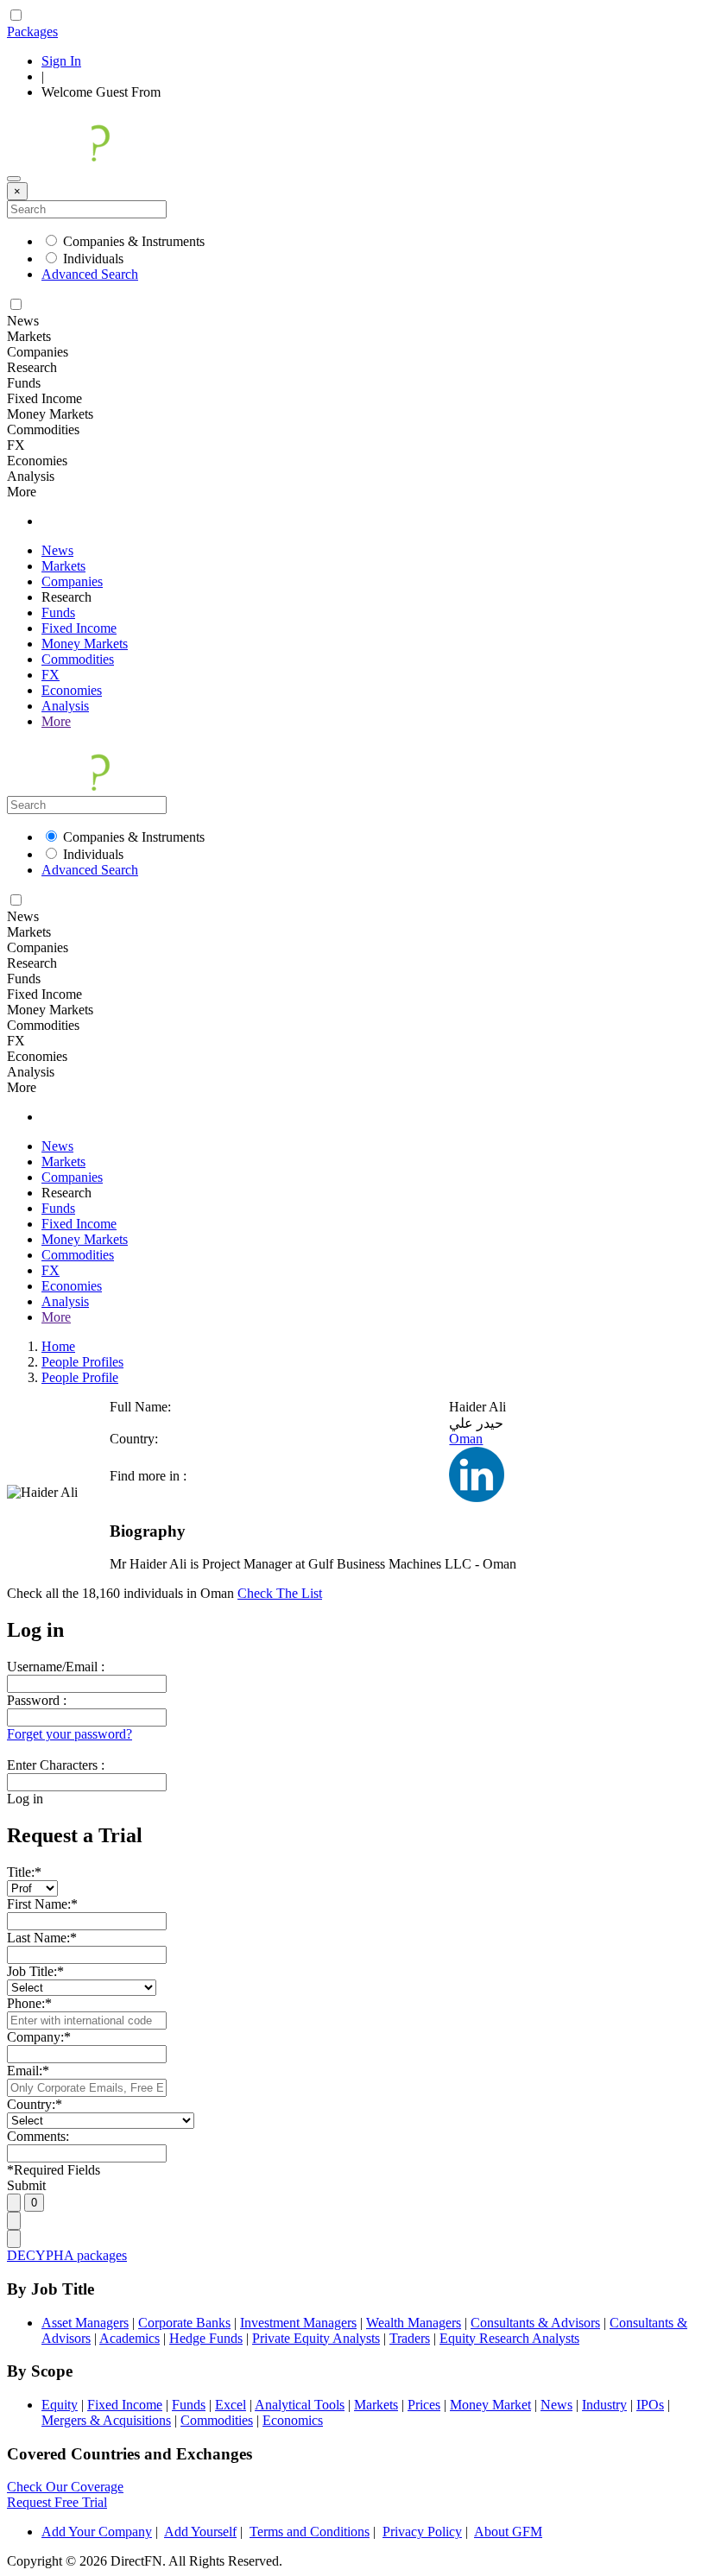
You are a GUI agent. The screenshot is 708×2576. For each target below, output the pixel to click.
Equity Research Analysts (509, 2338)
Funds (58, 612)
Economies (72, 690)
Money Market (490, 2405)
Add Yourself (200, 2532)
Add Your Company (97, 2532)
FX (51, 675)
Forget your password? (70, 1734)
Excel (231, 2405)
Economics (293, 2420)
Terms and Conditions (310, 2532)
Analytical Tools (300, 2405)
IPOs (650, 2405)
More (56, 721)
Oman (466, 1439)
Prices (424, 2405)
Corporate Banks (184, 2323)
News (57, 550)
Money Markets (85, 644)
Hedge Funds (206, 2338)
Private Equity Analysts (316, 2338)
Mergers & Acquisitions (106, 2420)
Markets (63, 566)
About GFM (508, 2532)
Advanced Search (90, 274)
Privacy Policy (422, 2532)
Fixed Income (79, 628)
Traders (410, 2338)
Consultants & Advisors (535, 2323)
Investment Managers (298, 2323)
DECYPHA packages (67, 2255)
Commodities (78, 659)
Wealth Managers (414, 2323)
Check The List (280, 1593)
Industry (604, 2405)
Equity (60, 2405)
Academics (130, 2338)
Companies (72, 581)
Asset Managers (85, 2323)
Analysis (65, 706)
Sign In (61, 61)
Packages (32, 32)
